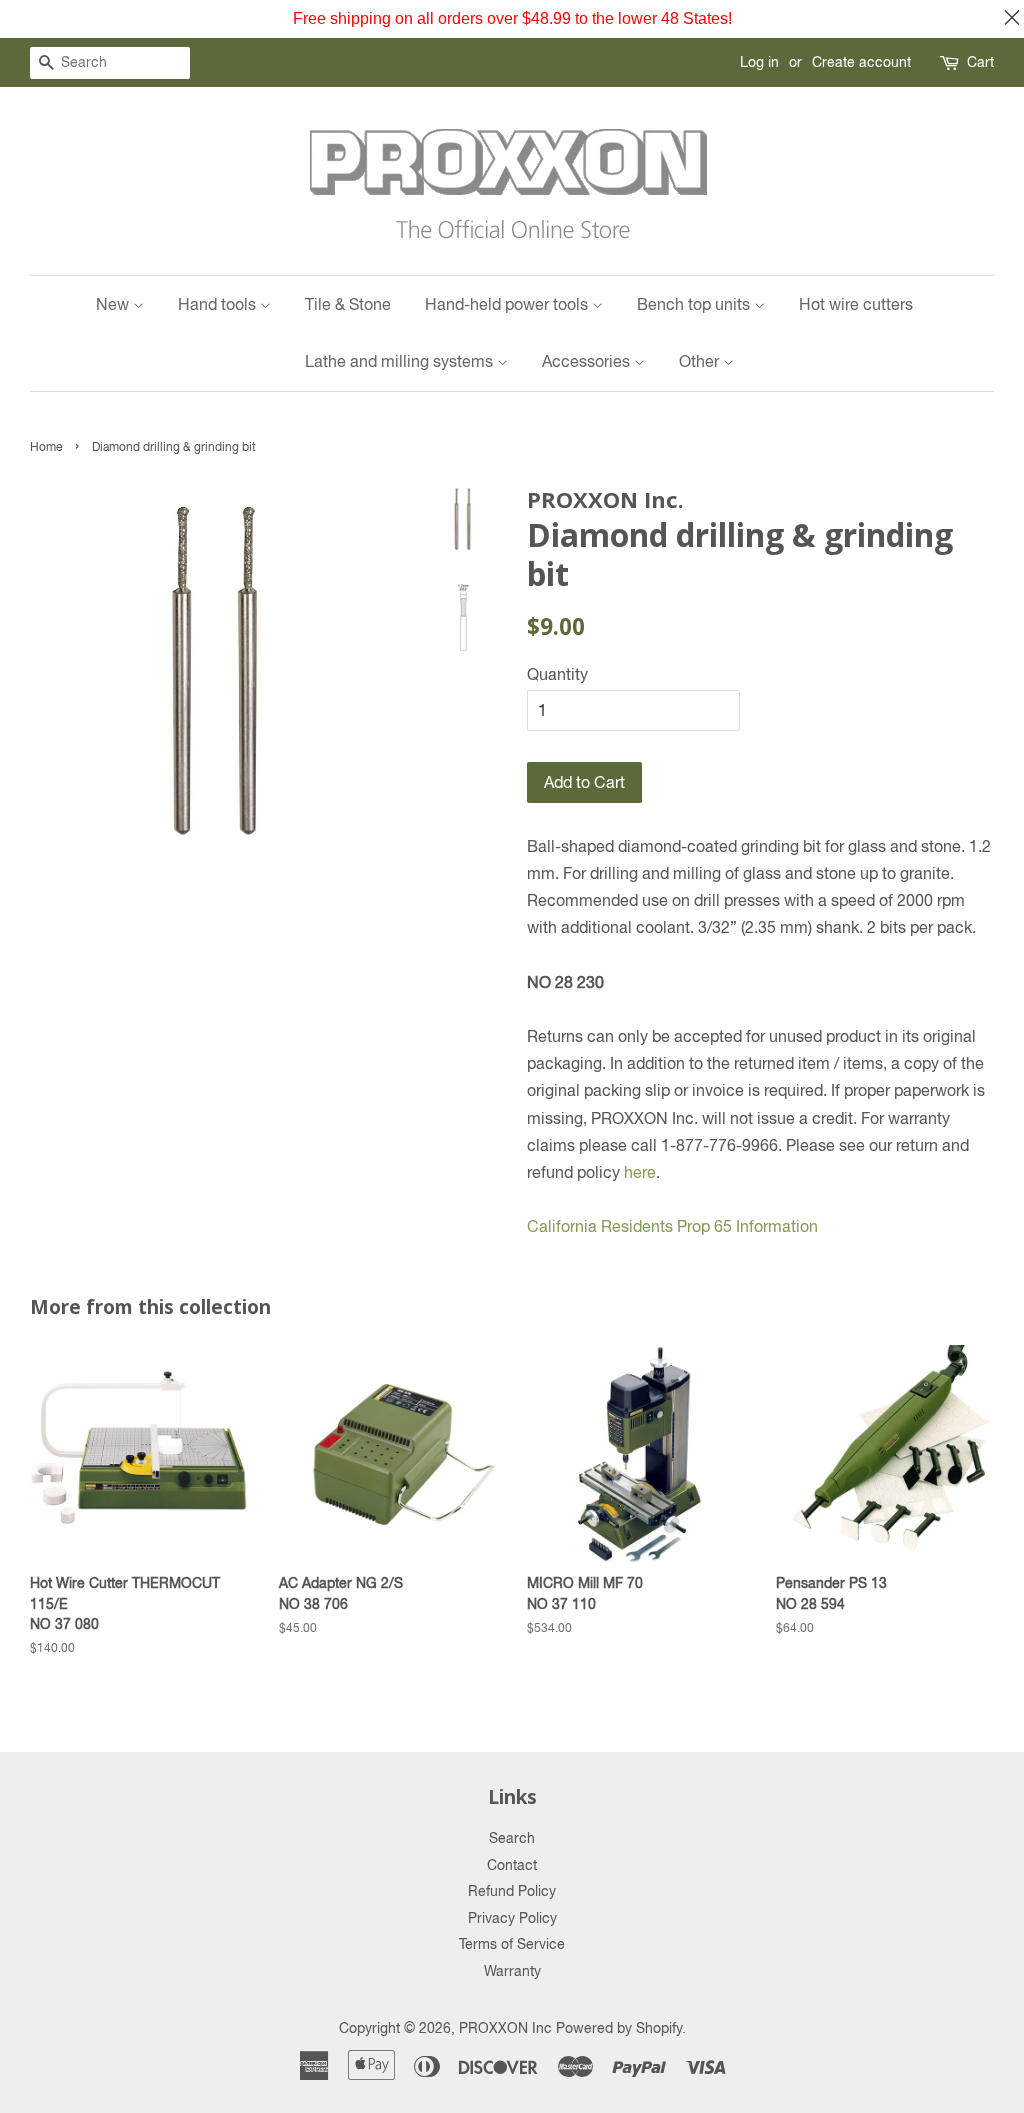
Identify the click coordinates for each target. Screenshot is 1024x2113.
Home (46, 447)
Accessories (588, 361)
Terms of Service (512, 1944)
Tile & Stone (348, 304)
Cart (980, 62)
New (114, 304)
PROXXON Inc (505, 2028)
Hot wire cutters (856, 304)
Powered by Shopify (619, 2028)
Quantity (557, 674)
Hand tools (219, 304)
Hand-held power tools (508, 304)
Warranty (512, 1971)
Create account (861, 62)
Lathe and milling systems (401, 361)
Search (512, 1838)
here (640, 1172)
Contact (512, 1865)
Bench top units (695, 304)
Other (701, 361)
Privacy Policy (512, 1918)
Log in (759, 62)
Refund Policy (512, 1891)
